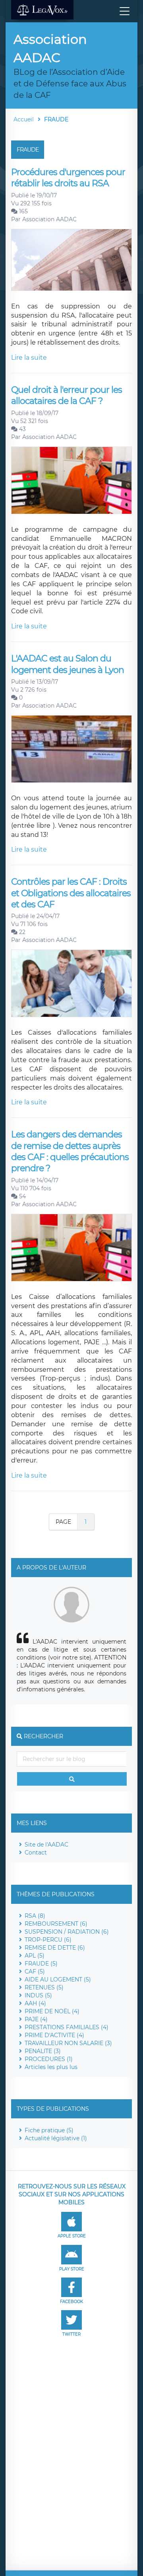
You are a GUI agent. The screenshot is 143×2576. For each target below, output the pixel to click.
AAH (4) (35, 2003)
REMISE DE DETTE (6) (55, 1948)
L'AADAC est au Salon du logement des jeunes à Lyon (68, 664)
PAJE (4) (36, 2019)
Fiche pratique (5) (49, 2130)
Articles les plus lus (51, 2067)
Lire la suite (29, 358)
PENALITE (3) (43, 2051)
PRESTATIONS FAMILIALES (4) (67, 2027)
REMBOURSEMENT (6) (56, 1924)
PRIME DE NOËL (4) (52, 2011)
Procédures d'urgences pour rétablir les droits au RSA (68, 178)
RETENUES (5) (44, 1987)
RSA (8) (35, 1916)
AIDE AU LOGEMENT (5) (58, 1979)
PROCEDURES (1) (49, 2059)
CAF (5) (35, 1971)
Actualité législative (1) (56, 2138)
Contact (36, 1853)
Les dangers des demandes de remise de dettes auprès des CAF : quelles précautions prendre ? (70, 1151)
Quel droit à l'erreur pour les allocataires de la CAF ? (67, 395)
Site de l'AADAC (46, 1845)
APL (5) (35, 1956)
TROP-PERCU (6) (48, 1940)
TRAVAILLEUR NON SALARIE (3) (68, 2043)
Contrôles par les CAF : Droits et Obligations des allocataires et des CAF (71, 893)
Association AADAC (49, 219)
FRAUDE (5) (41, 1964)
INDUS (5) (38, 1995)
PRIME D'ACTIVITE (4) (54, 2035)
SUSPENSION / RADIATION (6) (67, 1932)
